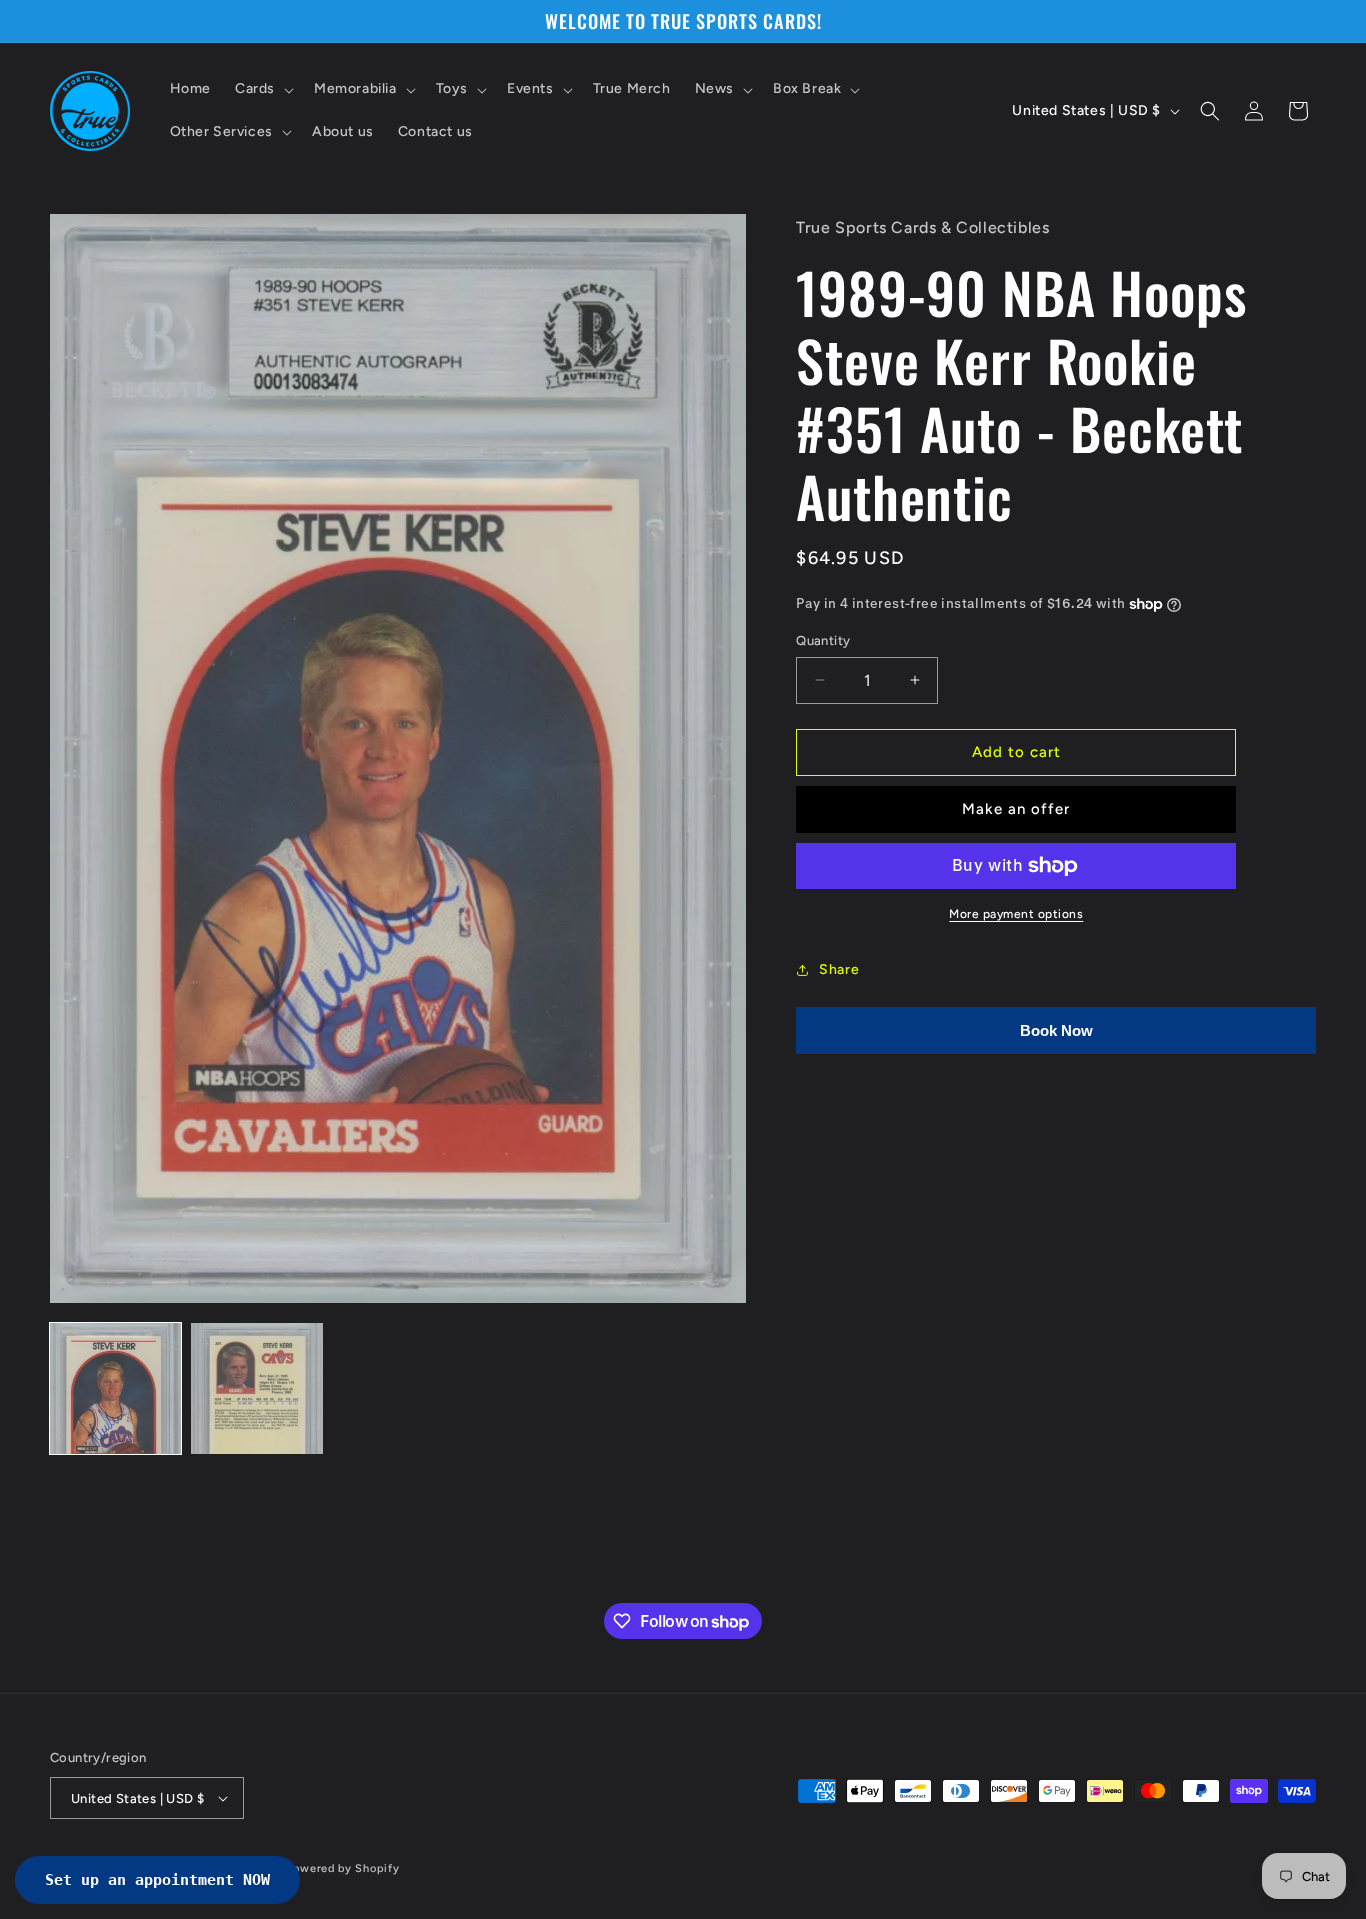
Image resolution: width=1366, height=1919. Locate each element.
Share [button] (839, 969)
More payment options (1016, 914)
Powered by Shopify (343, 1868)
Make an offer (1016, 809)
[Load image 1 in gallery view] (115, 1388)
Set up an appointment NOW (157, 1880)
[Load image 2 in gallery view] (256, 1388)
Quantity (823, 640)
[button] (262, 89)
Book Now (1056, 1030)
